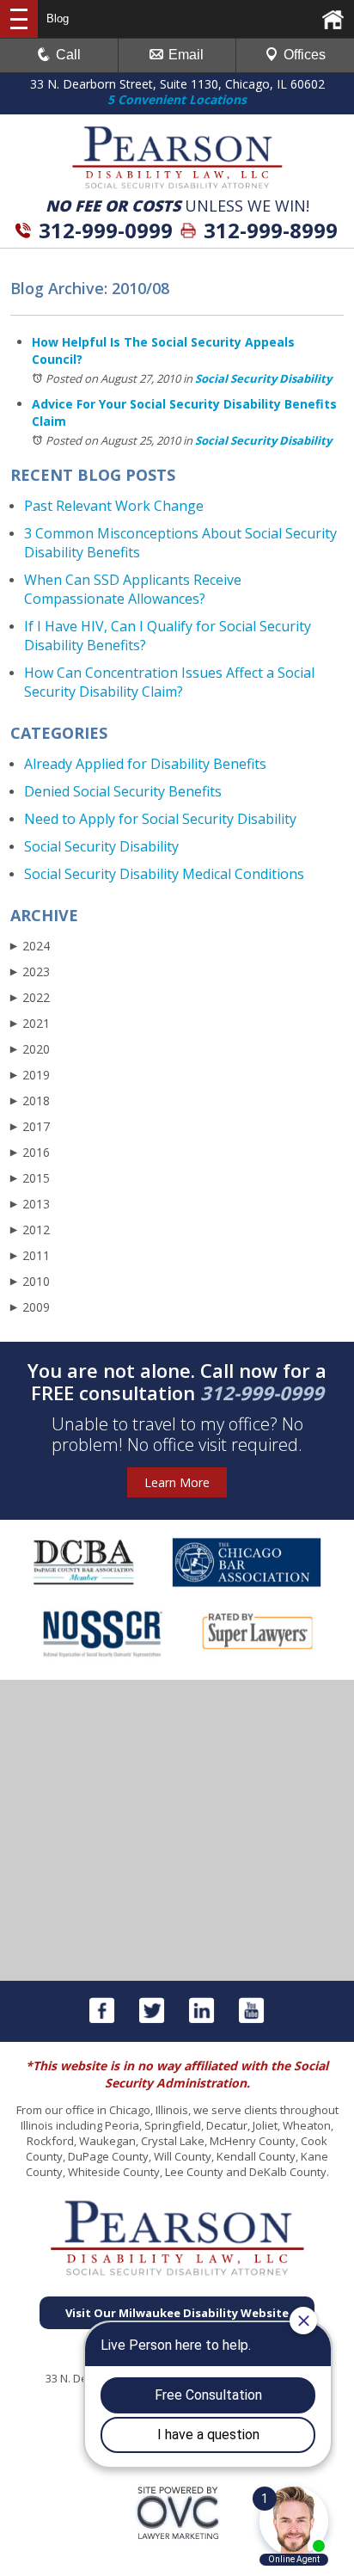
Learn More (177, 1482)
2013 (30, 1204)
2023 (30, 971)
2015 (30, 1178)
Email (186, 55)
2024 (30, 946)
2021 (30, 1023)
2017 (30, 1126)
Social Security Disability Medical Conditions (164, 874)
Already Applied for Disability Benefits (145, 764)
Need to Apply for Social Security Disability (160, 819)
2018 (30, 1100)
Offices (305, 55)
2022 (30, 997)
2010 (30, 1281)
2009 (30, 1307)
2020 (30, 1049)
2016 (30, 1152)
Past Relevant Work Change (114, 506)
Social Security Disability (263, 378)
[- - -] (19, 19)
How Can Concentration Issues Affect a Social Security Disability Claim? (169, 682)
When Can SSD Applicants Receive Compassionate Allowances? (133, 589)
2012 (30, 1230)
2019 (30, 1075)
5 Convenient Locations (177, 99)
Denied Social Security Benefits (123, 791)
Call (68, 55)
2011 (30, 1255)
